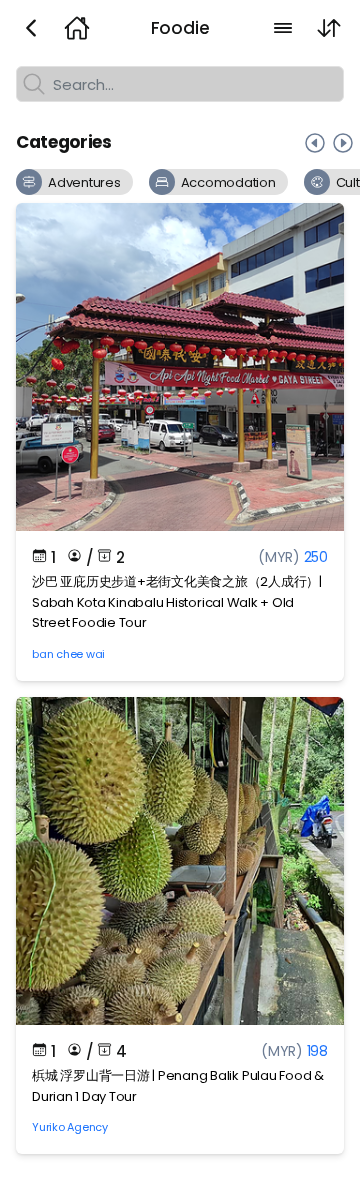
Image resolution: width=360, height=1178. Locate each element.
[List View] (283, 28)
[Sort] (329, 28)
